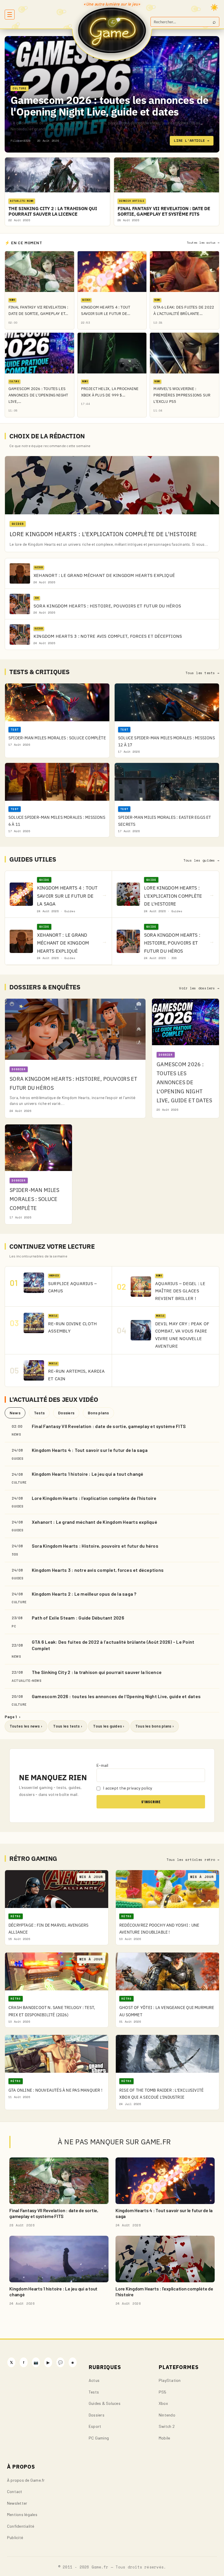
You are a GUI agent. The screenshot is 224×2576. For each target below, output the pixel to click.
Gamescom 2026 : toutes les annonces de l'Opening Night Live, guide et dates (109, 106)
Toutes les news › (26, 1726)
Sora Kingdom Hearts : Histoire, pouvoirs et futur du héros (95, 1546)
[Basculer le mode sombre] (214, 7)
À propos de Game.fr (26, 2480)
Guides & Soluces (105, 2403)
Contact (15, 2491)
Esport (95, 2426)
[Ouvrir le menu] (10, 15)
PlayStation (170, 2380)
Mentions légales (22, 2514)
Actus (94, 2380)
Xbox (163, 2403)
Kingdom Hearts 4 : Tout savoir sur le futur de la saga (90, 1450)
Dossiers (66, 1413)
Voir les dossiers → (199, 988)
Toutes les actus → (203, 243)
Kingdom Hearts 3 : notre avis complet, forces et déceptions (98, 1570)
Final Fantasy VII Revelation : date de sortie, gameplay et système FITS (109, 1426)
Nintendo (167, 2415)
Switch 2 (167, 2426)
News (15, 1413)
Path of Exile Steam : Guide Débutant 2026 (78, 1618)
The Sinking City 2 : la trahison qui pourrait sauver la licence (97, 1672)
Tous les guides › (109, 1726)
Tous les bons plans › (155, 1726)
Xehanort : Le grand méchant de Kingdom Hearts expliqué (94, 1522)
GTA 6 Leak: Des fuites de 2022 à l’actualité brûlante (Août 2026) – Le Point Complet (113, 1645)
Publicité (15, 2537)
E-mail (102, 1765)
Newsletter (17, 2503)
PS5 (163, 2392)
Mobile (164, 2438)
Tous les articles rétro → (193, 1860)
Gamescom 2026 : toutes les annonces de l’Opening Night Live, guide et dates (116, 1696)
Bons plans (98, 1413)
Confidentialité (21, 2526)
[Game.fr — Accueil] (112, 30)
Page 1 (13, 1717)
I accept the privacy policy (127, 1788)
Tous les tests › (68, 1726)
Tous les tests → (202, 673)
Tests (39, 1413)
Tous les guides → (201, 860)
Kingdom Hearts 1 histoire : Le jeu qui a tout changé (87, 1474)
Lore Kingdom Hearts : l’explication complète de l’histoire (94, 1498)
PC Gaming (99, 2438)
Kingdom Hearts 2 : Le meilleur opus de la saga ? (84, 1594)
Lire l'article (192, 140)
